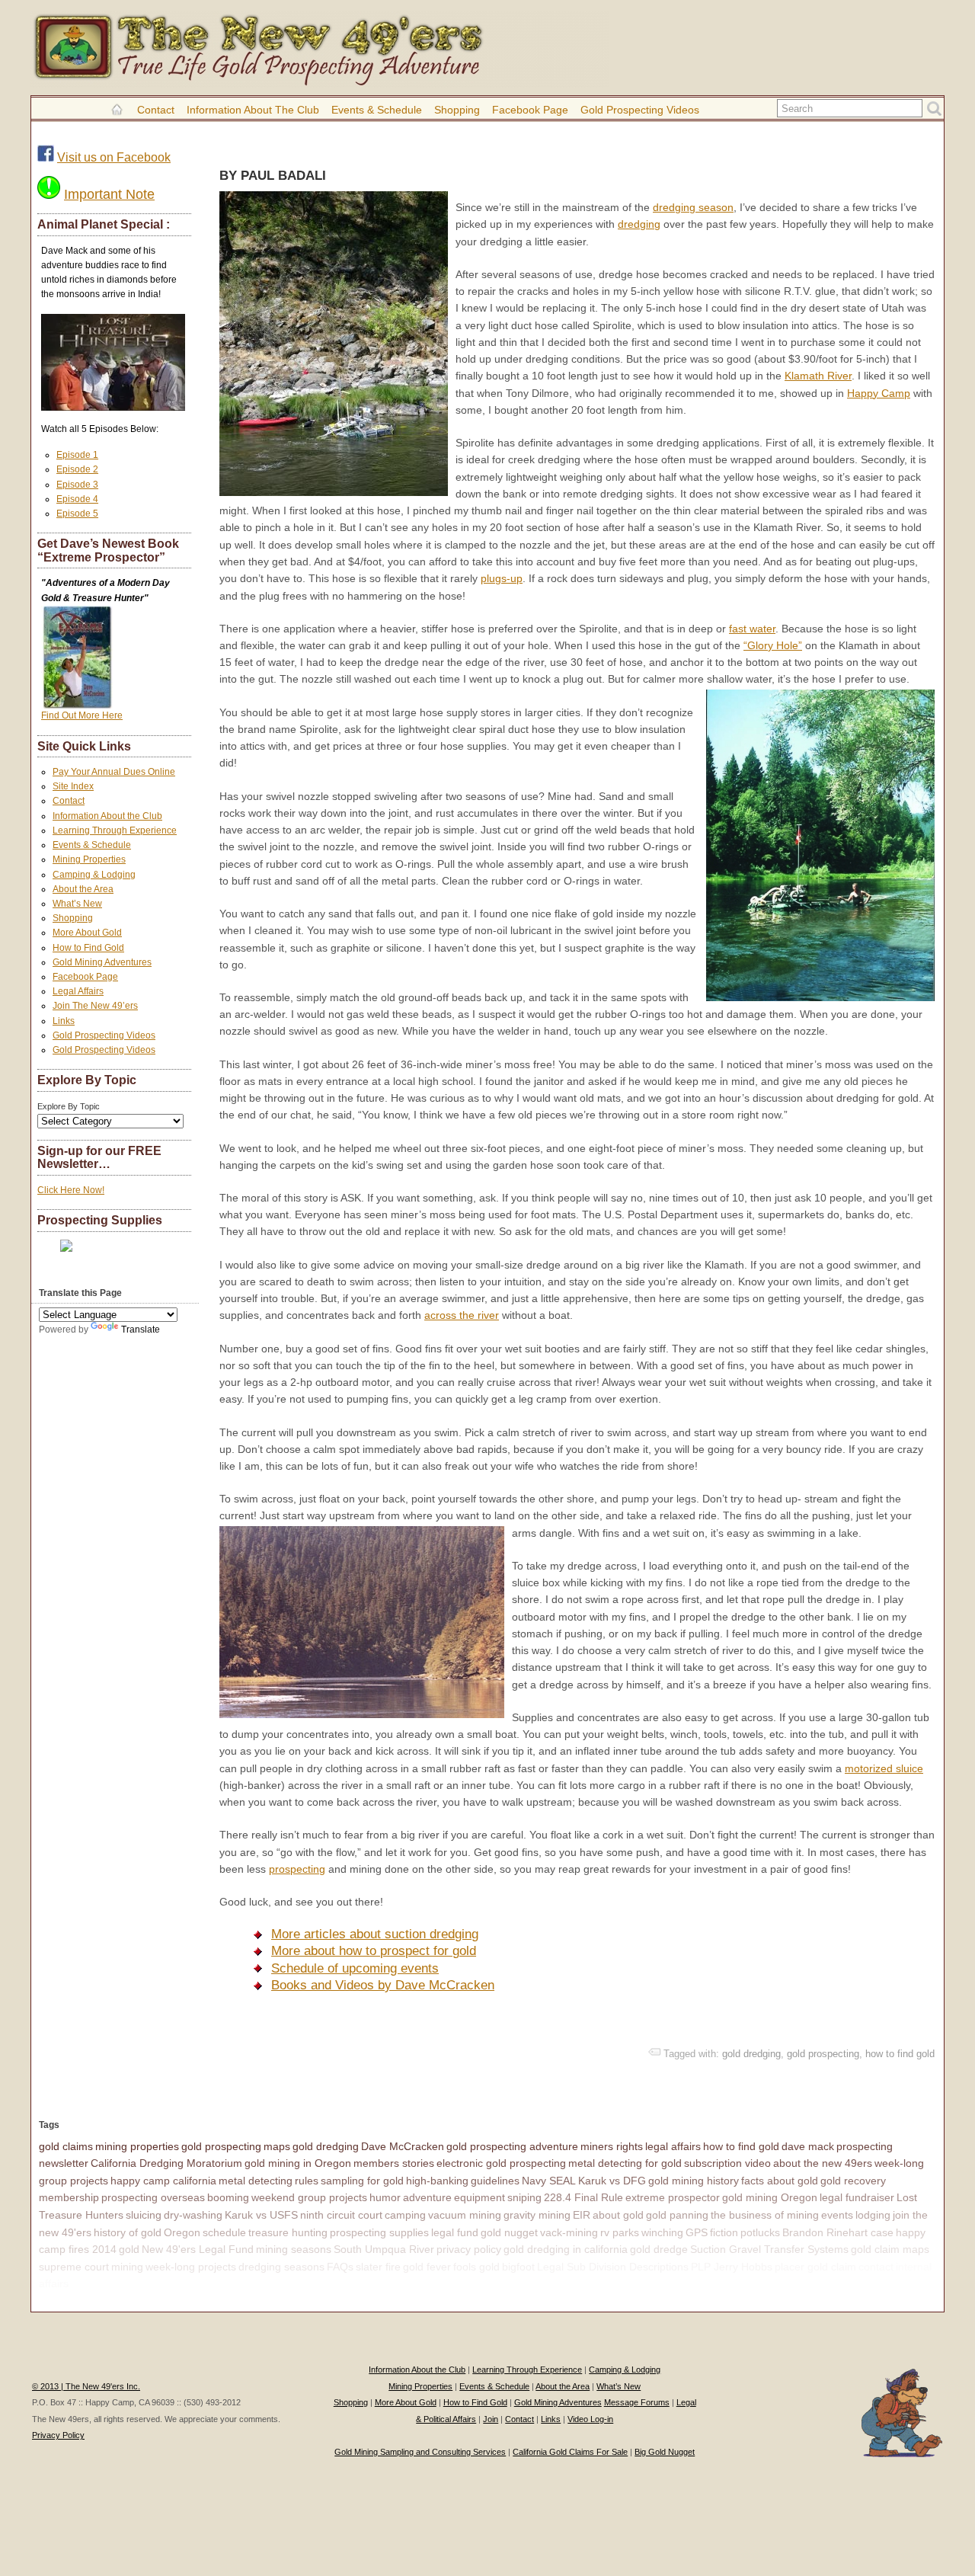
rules (307, 2181)
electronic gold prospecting (501, 2163)
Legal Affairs (78, 991)
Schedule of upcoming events (355, 1968)
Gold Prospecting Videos (640, 110)
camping (405, 2215)
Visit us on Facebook (114, 157)
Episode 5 (77, 514)
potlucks (760, 2232)
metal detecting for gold (625, 2163)
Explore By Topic (69, 1106)
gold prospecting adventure (512, 2146)
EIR (582, 2215)
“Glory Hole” (773, 645)
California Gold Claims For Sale (570, 2452)
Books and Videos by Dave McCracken (383, 1985)
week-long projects (191, 2267)
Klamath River (818, 376)
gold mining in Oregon (298, 2163)
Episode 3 (77, 485)
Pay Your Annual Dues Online (114, 772)
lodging (873, 2215)
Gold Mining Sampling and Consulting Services (420, 2452)
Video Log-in (590, 2419)
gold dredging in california (566, 2249)
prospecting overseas (153, 2197)
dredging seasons (281, 2267)
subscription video (727, 2163)
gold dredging (751, 2054)
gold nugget (509, 2232)
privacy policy (469, 2249)
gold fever (427, 2267)
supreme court (74, 2267)
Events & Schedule (377, 110)
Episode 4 (77, 499)
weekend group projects (309, 2197)
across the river (462, 1315)
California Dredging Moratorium (166, 2163)
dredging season (693, 207)
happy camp (101, 2283)
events (837, 2215)
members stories (394, 2163)
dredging (639, 224)
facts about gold (780, 2181)
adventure (427, 2197)
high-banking (437, 2181)
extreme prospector (673, 2197)
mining (127, 2267)
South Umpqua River (384, 2249)
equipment (480, 2197)
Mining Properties (89, 859)
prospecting (297, 1869)
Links (64, 1021)
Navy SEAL (549, 2181)
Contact (156, 110)
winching (662, 2232)
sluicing (144, 2215)
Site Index (73, 786)
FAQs (340, 2267)
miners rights (612, 2146)
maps (277, 2146)
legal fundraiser (857, 2197)
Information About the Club (253, 110)
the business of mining (765, 2215)
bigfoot (518, 2267)
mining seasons (294, 2249)
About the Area (83, 889)
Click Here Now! (71, 1190)
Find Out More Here (82, 715)
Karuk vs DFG (612, 2181)
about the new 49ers (823, 2163)
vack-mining (569, 2232)
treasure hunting (288, 2232)
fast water (752, 629)
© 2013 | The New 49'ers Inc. (86, 2386)
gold (129, 2249)
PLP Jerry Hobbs (732, 2267)
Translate (141, 1330)
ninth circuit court (341, 2215)
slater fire (378, 2267)
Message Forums (637, 2402)
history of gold (128, 2232)
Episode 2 (77, 469)
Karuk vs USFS (261, 2215)
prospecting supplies (379, 2232)
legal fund (455, 2232)
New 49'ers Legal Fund (198, 2249)
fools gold (476, 2267)
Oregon (182, 2232)
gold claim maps (890, 2249)
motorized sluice (884, 1768)
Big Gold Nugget (665, 2452)
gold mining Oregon (770, 2197)
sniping (524, 2197)
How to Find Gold (88, 948)
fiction (724, 2232)
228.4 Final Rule (583, 2197)
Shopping (457, 110)
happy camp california (163, 2181)
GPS (697, 2232)
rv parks (620, 2232)
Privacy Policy (58, 2435)
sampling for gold (362, 2181)
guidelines (495, 2181)
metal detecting (256, 2181)
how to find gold (900, 2054)
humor (385, 2197)
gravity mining (537, 2215)
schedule (224, 2232)
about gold (618, 2215)
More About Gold (87, 933)
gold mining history (694, 2181)
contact (876, 2267)
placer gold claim (815, 2267)
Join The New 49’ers (95, 1006)
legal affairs (673, 2146)
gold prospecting (823, 2054)
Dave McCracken (403, 2146)
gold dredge (659, 2249)
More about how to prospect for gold (374, 1951)
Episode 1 (77, 455)
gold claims (66, 2146)
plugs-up (502, 578)
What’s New (77, 904)
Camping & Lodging (94, 875)
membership (69, 2197)
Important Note (109, 194)
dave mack (808, 2146)
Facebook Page (530, 110)
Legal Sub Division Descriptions (613, 2267)
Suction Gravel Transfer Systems (769, 2249)
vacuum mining (465, 2215)
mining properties (137, 2146)
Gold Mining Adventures (102, 962)
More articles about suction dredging (375, 1934)
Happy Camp (879, 393)
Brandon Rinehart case (838, 2232)
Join (491, 2419)
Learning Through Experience (115, 830)
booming (228, 2197)
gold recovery (853, 2181)
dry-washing (193, 2215)
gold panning (677, 2215)
